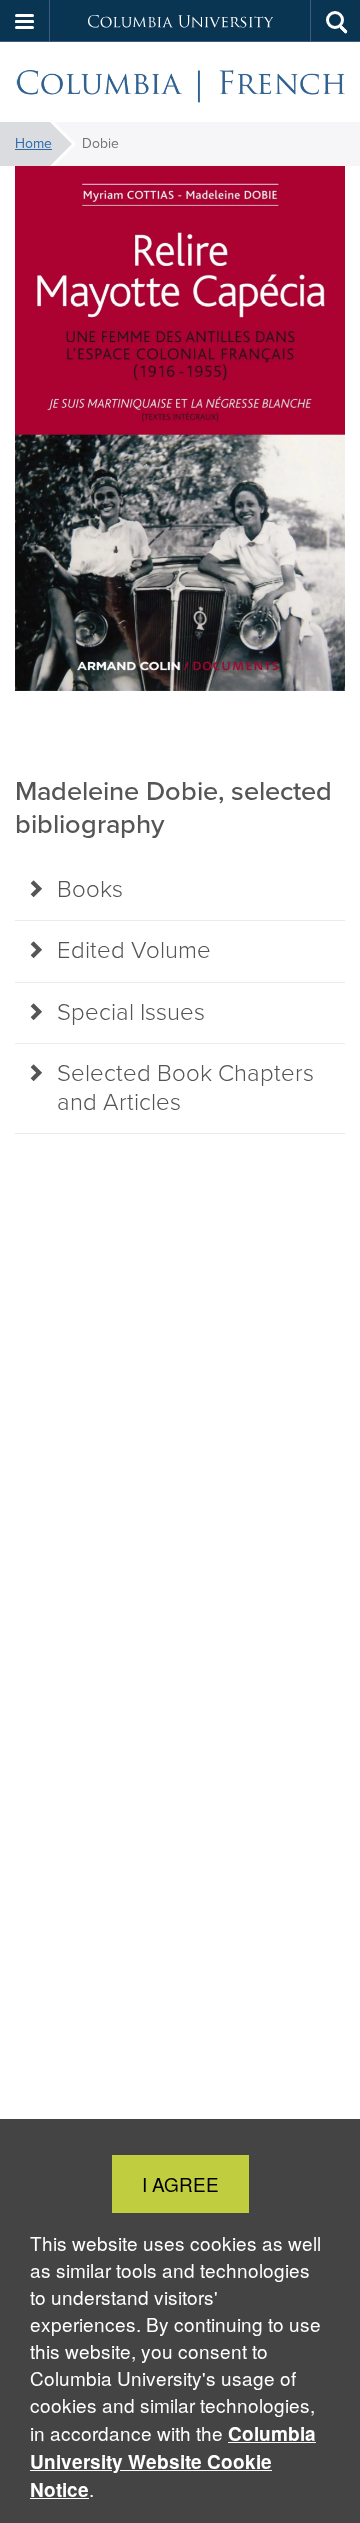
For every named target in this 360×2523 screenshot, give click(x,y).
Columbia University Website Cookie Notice (173, 2461)
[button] (25, 21)
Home (33, 143)
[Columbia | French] (180, 82)
